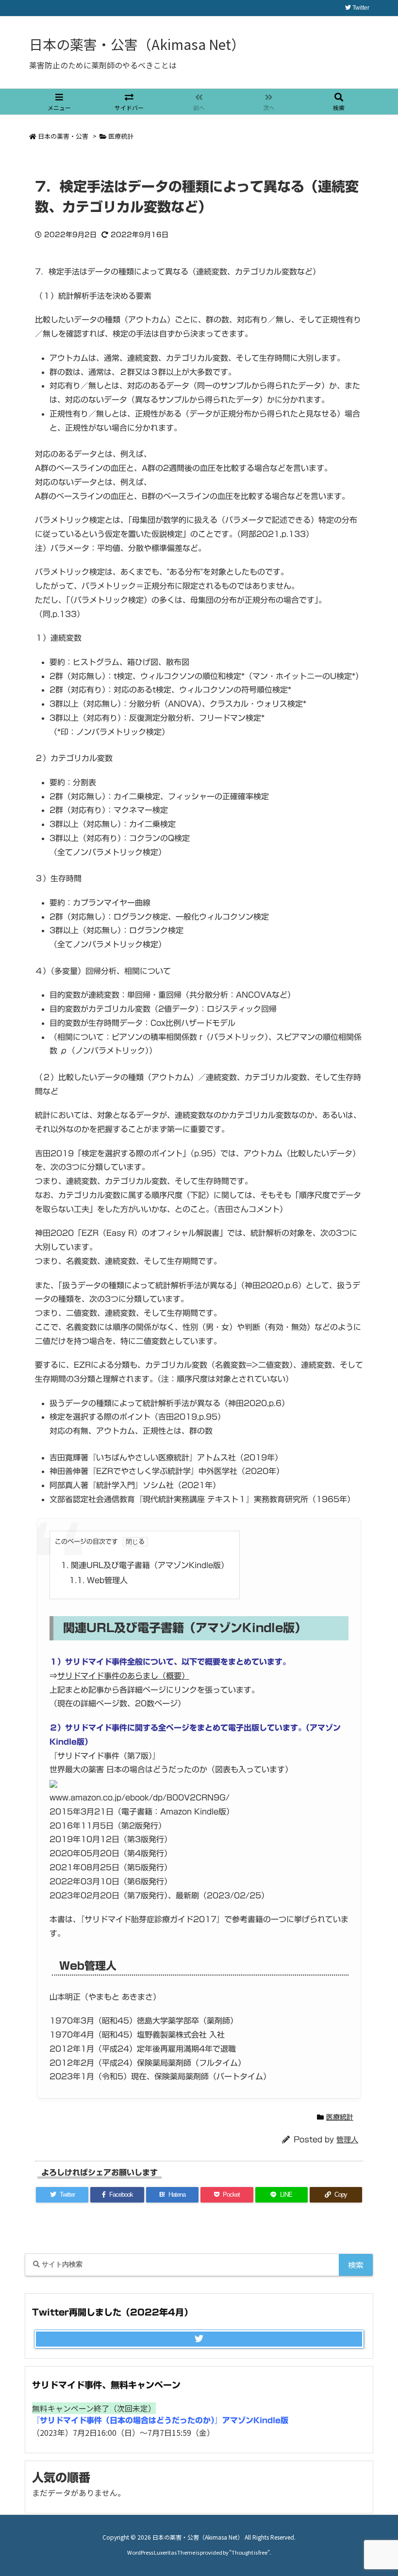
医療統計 (121, 136)
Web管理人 (98, 1580)
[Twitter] (199, 2339)
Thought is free (249, 2552)
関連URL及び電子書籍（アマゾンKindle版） (145, 1565)
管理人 (347, 2140)
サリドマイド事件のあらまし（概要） (123, 1676)
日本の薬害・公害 (63, 136)
